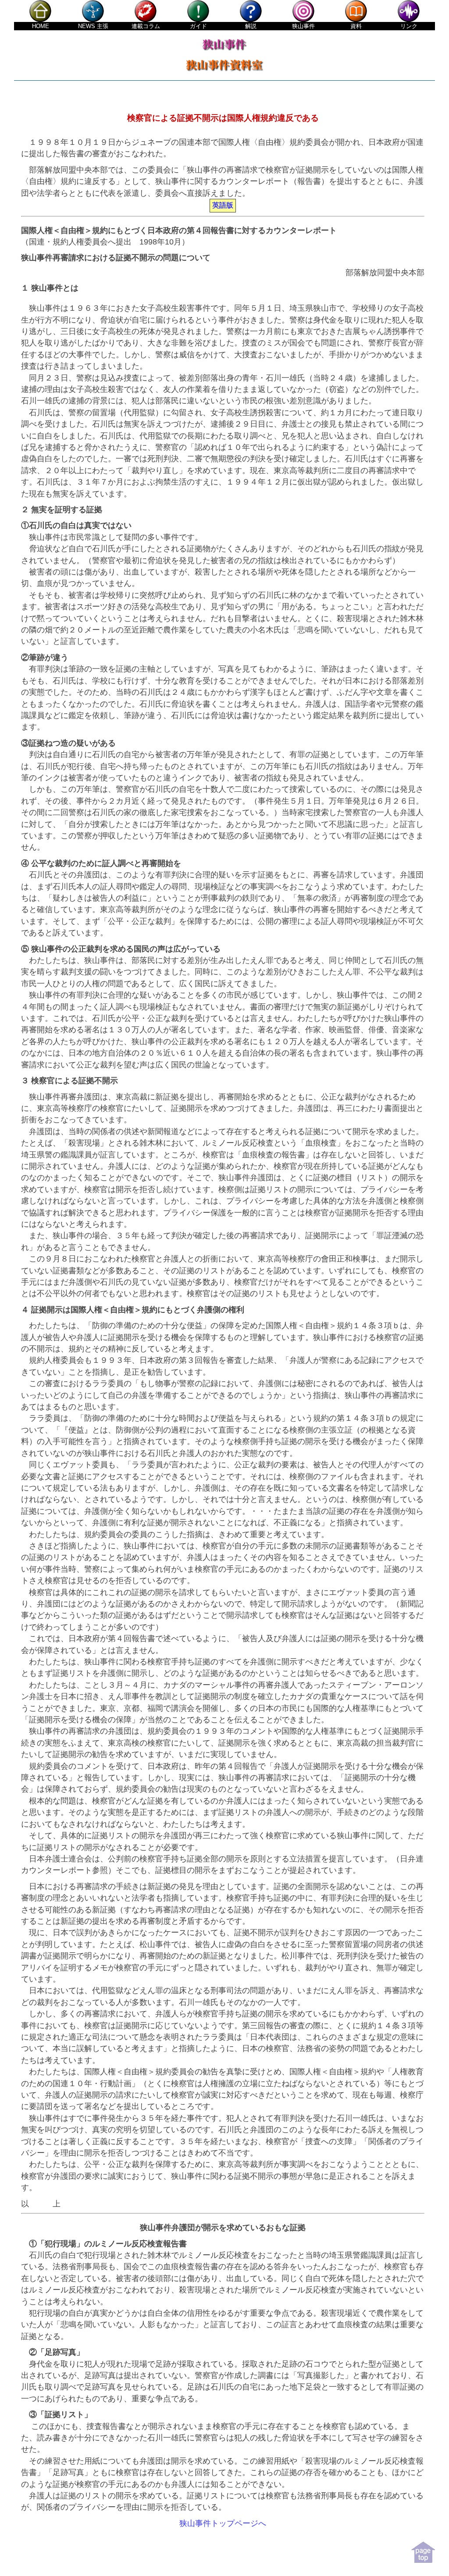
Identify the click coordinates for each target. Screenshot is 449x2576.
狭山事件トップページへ (223, 2523)
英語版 (223, 205)
